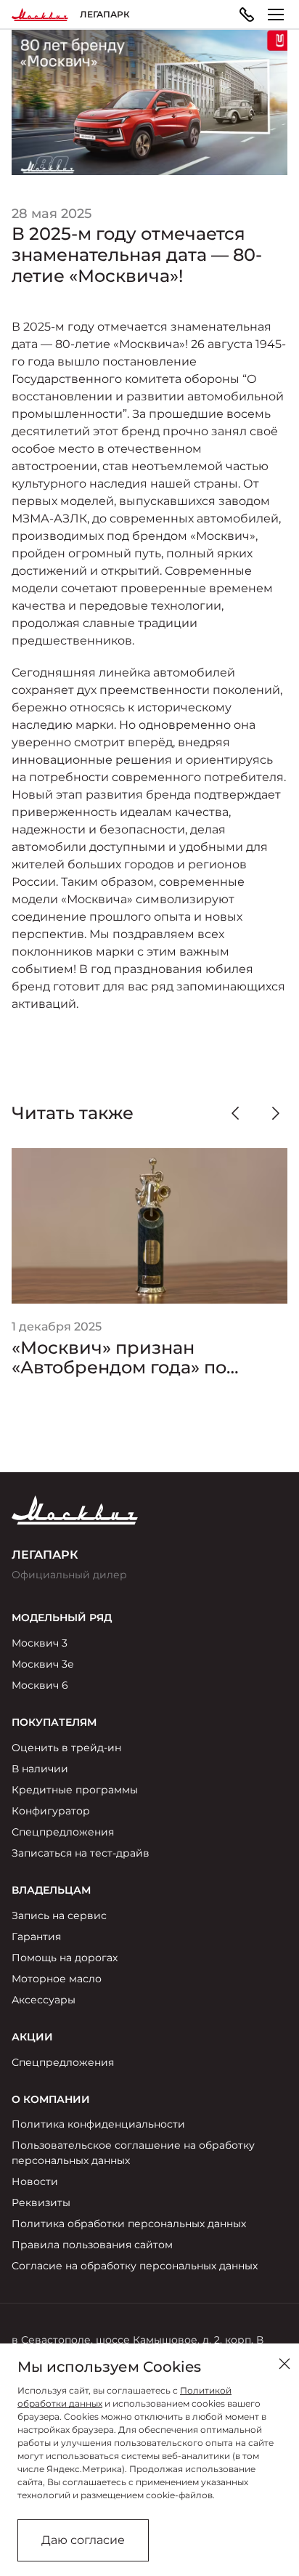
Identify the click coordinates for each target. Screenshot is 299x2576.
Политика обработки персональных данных (129, 2224)
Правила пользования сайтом (92, 2245)
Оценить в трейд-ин (66, 1748)
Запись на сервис (59, 1915)
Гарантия (36, 1937)
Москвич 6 (40, 1685)
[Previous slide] (235, 1113)
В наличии (40, 1769)
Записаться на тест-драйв (81, 1853)
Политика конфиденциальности (98, 2124)
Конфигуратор (51, 1811)
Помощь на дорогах (65, 1958)
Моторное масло (57, 1979)
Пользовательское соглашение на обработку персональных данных (133, 2153)
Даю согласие (83, 2540)
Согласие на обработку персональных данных (135, 2266)
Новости (35, 2181)
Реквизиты (41, 2202)
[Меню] (276, 15)
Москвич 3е (43, 1664)
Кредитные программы (75, 1790)
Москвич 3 (40, 1643)
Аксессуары (44, 2000)
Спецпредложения (63, 1832)
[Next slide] (276, 1113)
